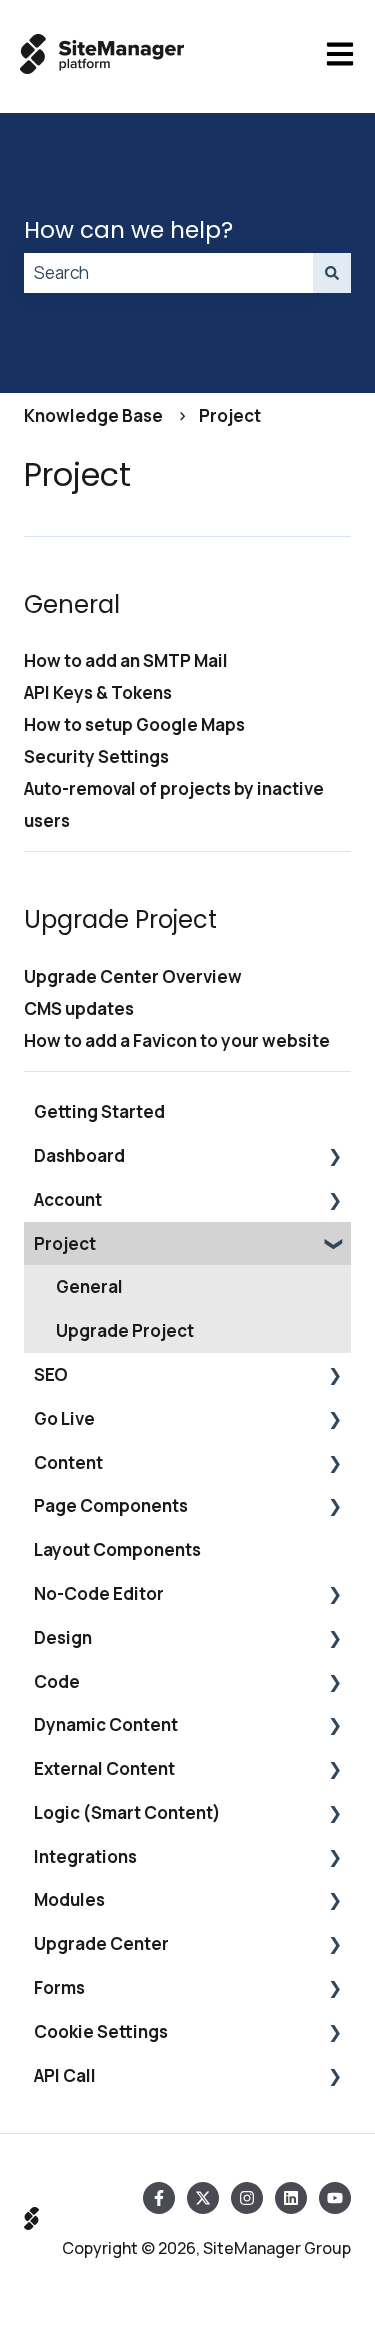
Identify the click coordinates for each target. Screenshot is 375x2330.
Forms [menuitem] (59, 1987)
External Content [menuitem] (104, 1768)
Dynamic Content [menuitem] (106, 1724)
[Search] (332, 273)
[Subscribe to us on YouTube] (335, 2198)
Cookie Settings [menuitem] (101, 2031)
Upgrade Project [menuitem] (125, 1330)
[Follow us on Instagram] (247, 2198)
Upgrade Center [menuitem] (101, 1943)
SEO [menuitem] (51, 1374)
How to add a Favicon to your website (177, 1040)
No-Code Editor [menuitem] (99, 1593)
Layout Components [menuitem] (117, 1549)
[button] (335, 1156)
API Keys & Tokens (98, 692)
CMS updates (79, 1008)
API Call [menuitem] (65, 2075)
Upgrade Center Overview (133, 976)
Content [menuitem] (68, 1462)
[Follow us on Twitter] (203, 2198)
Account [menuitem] (68, 1199)
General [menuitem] (89, 1286)
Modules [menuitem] (69, 1899)
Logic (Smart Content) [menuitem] (127, 1812)
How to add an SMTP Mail (126, 660)
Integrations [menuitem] (85, 1856)
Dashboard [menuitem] (79, 1155)
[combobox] (168, 273)
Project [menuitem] (65, 1243)
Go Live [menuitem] (64, 1418)
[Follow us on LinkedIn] (291, 2198)
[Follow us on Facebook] (159, 2198)
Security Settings (96, 756)
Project (230, 415)
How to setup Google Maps (134, 724)
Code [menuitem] (57, 1681)
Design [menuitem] (63, 1637)
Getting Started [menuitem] (99, 1111)
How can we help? (128, 230)
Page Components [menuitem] (111, 1505)
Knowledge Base (93, 415)
